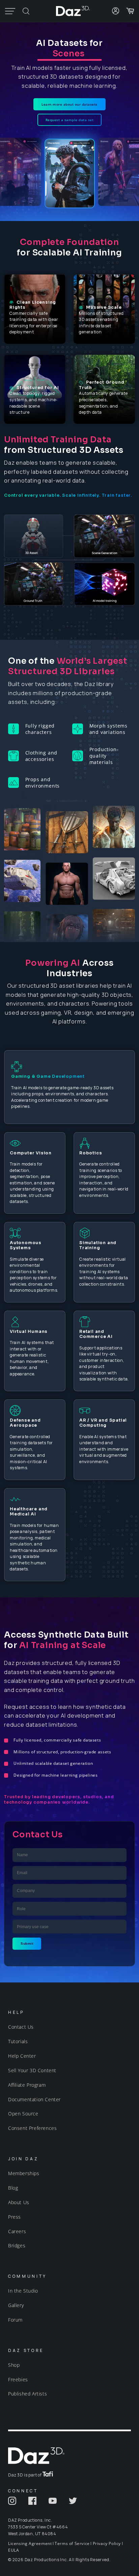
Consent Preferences (32, 2128)
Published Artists (27, 2394)
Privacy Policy (107, 2543)
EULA (13, 2550)
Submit (27, 1943)
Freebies (18, 2379)
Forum (15, 2320)
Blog (13, 2188)
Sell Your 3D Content (32, 2070)
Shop (14, 2365)
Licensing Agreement (30, 2543)
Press (15, 2217)
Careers (17, 2231)
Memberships (24, 2173)
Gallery (16, 2305)
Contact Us (21, 2027)
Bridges (17, 2245)
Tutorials (18, 2041)
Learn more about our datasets (69, 104)
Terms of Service (72, 2543)
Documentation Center (34, 2099)
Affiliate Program (27, 2085)
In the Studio (23, 2291)
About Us (19, 2202)
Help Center (22, 2056)
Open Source (23, 2114)
